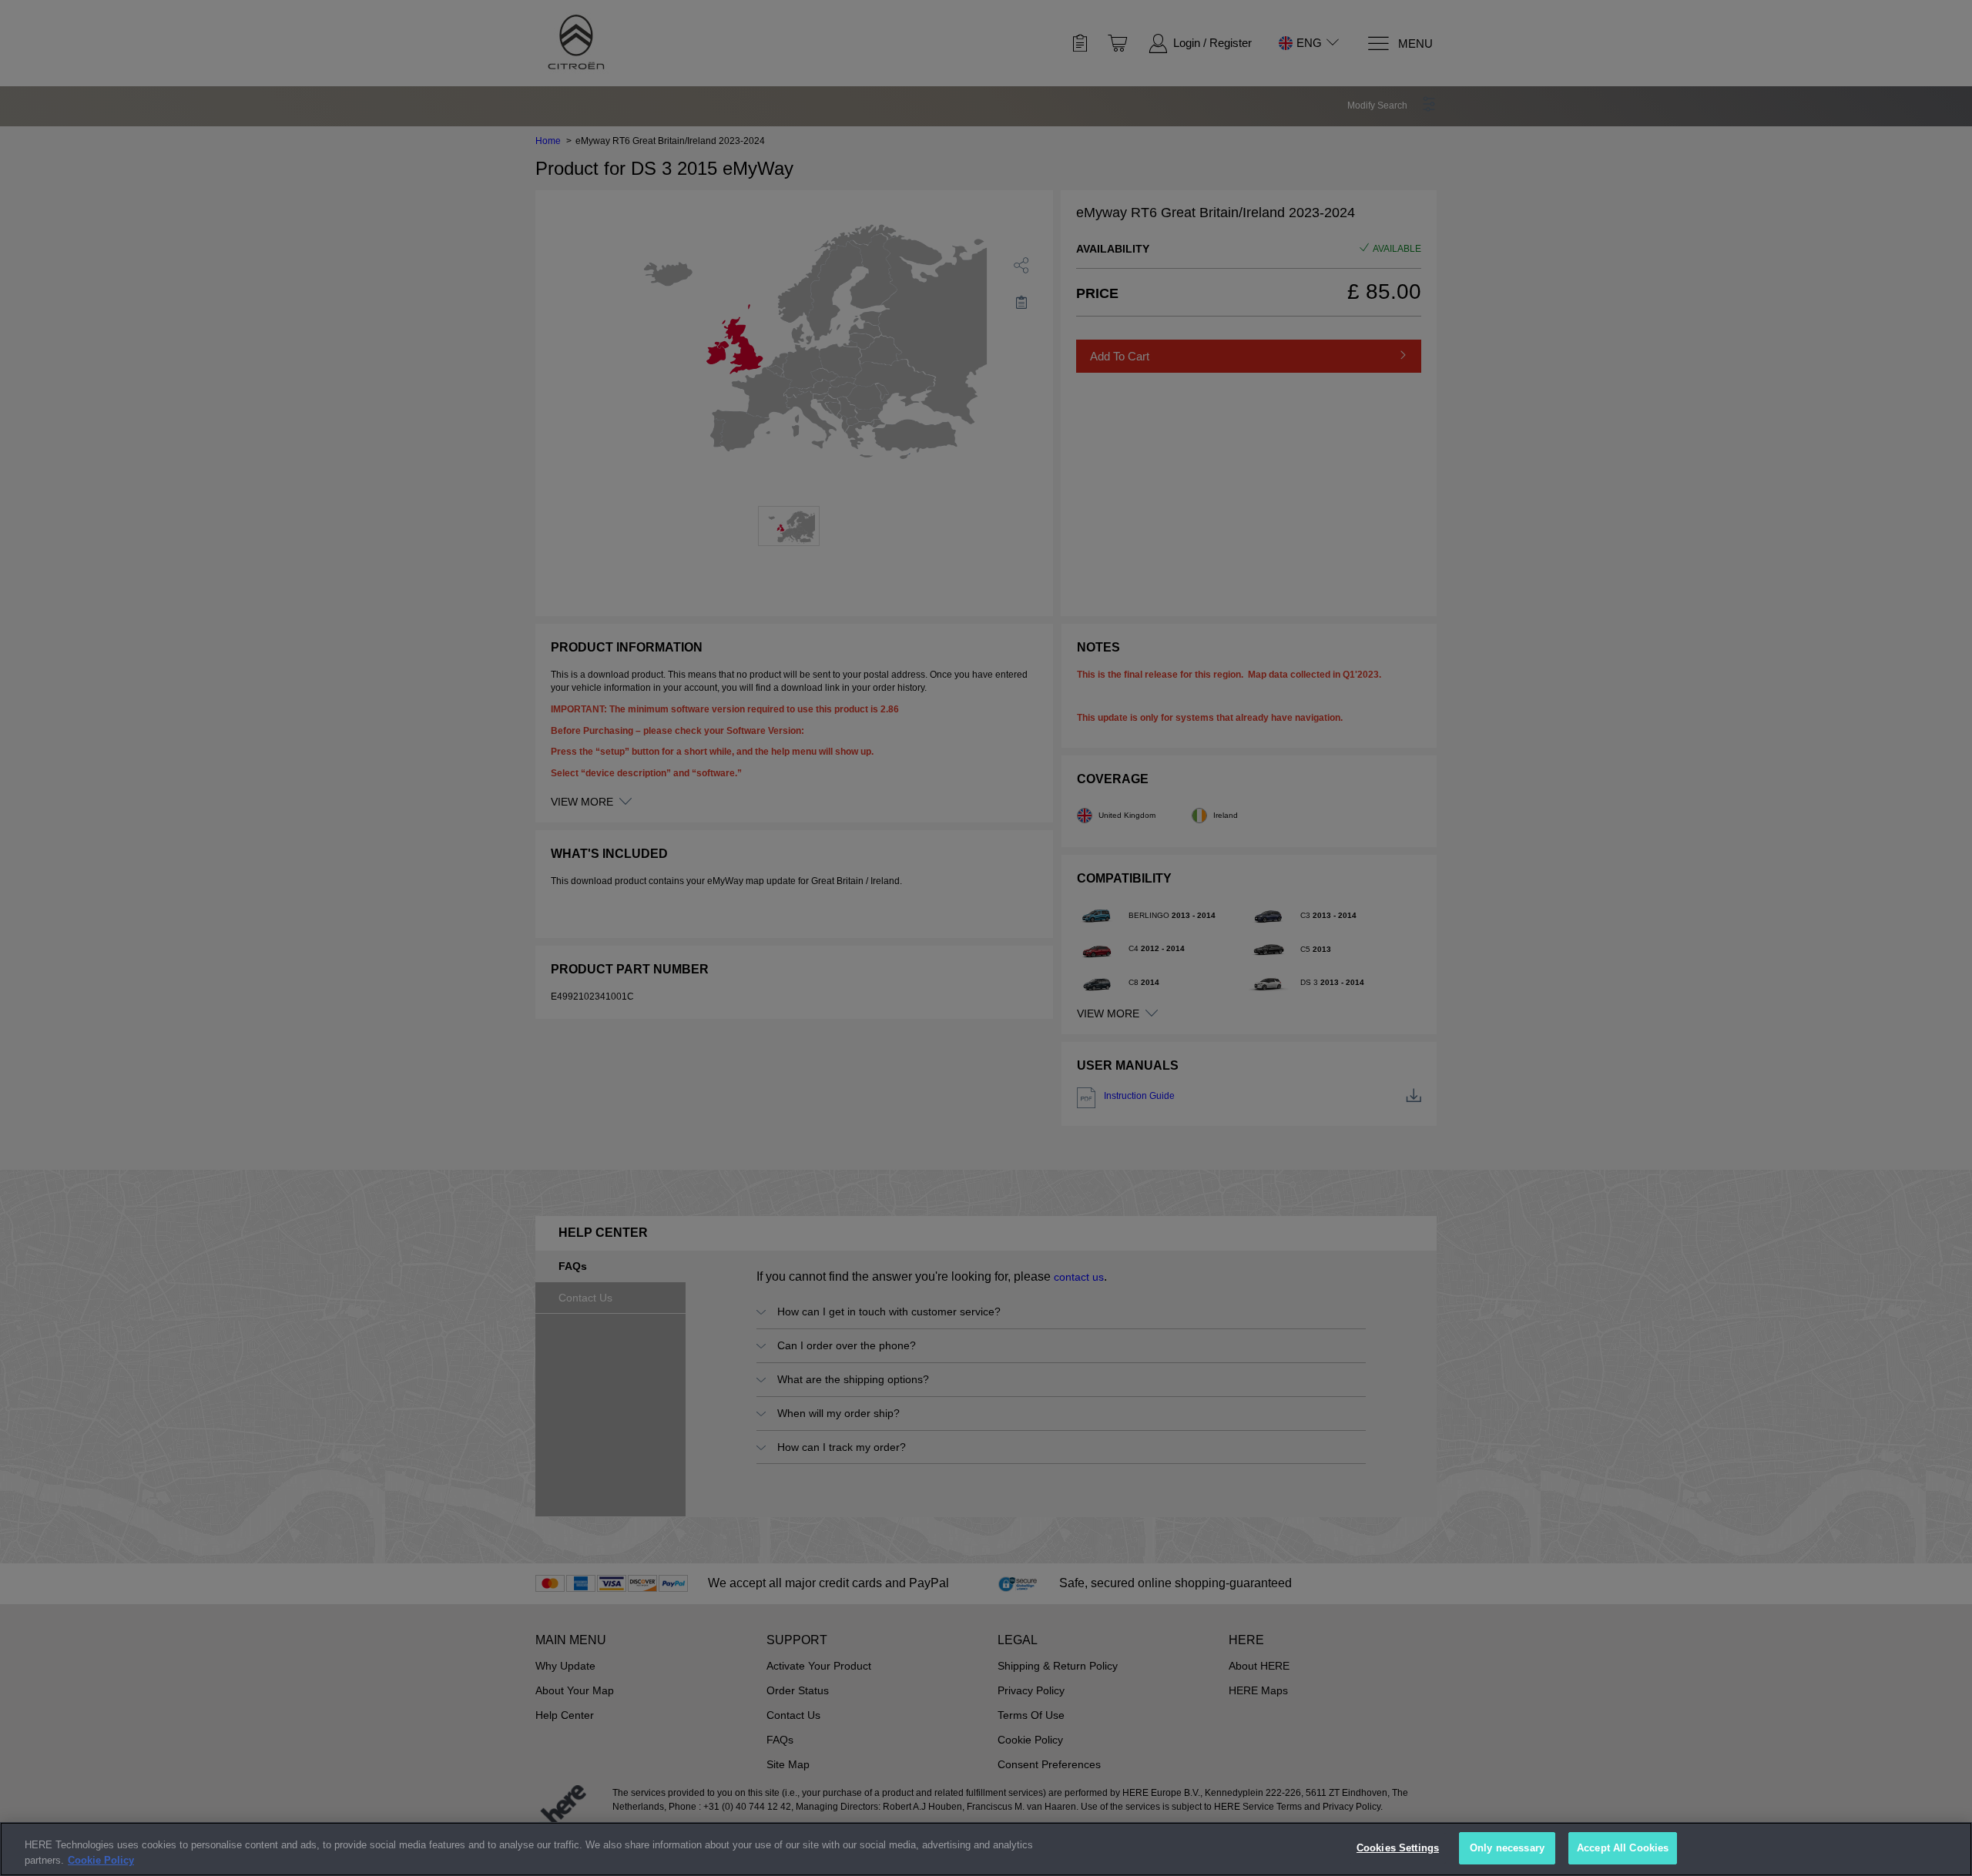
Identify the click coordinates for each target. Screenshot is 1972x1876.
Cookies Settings (1398, 1848)
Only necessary (1507, 1848)
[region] (986, 1849)
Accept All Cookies (1623, 1848)
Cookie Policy (101, 1860)
